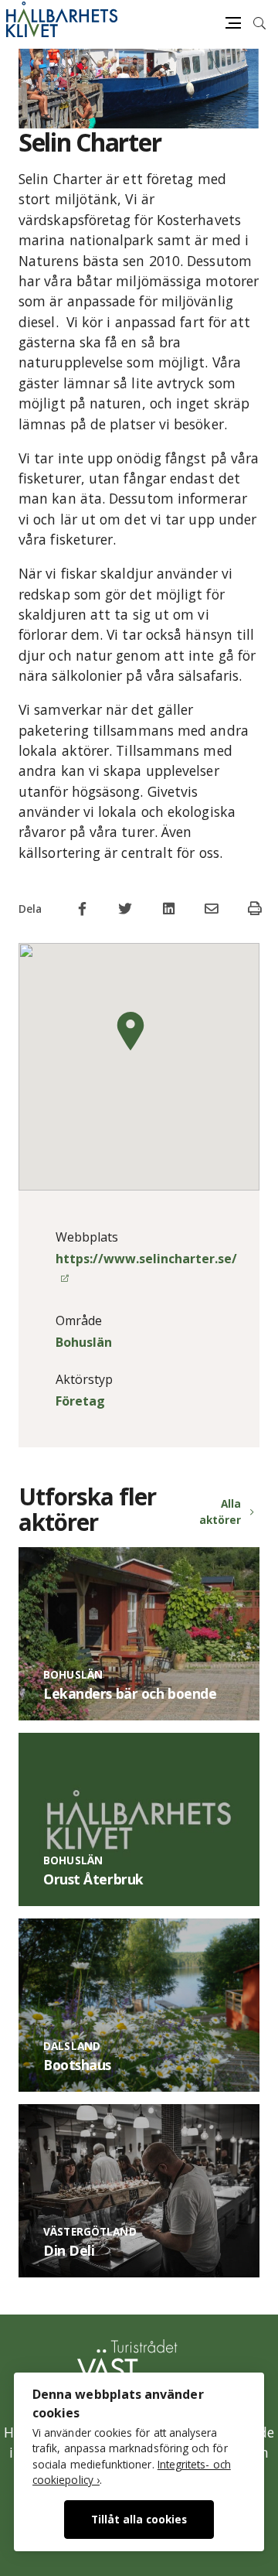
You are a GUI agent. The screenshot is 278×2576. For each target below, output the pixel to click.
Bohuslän (84, 1342)
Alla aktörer (220, 1511)
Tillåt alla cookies (139, 2519)
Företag (80, 1401)
